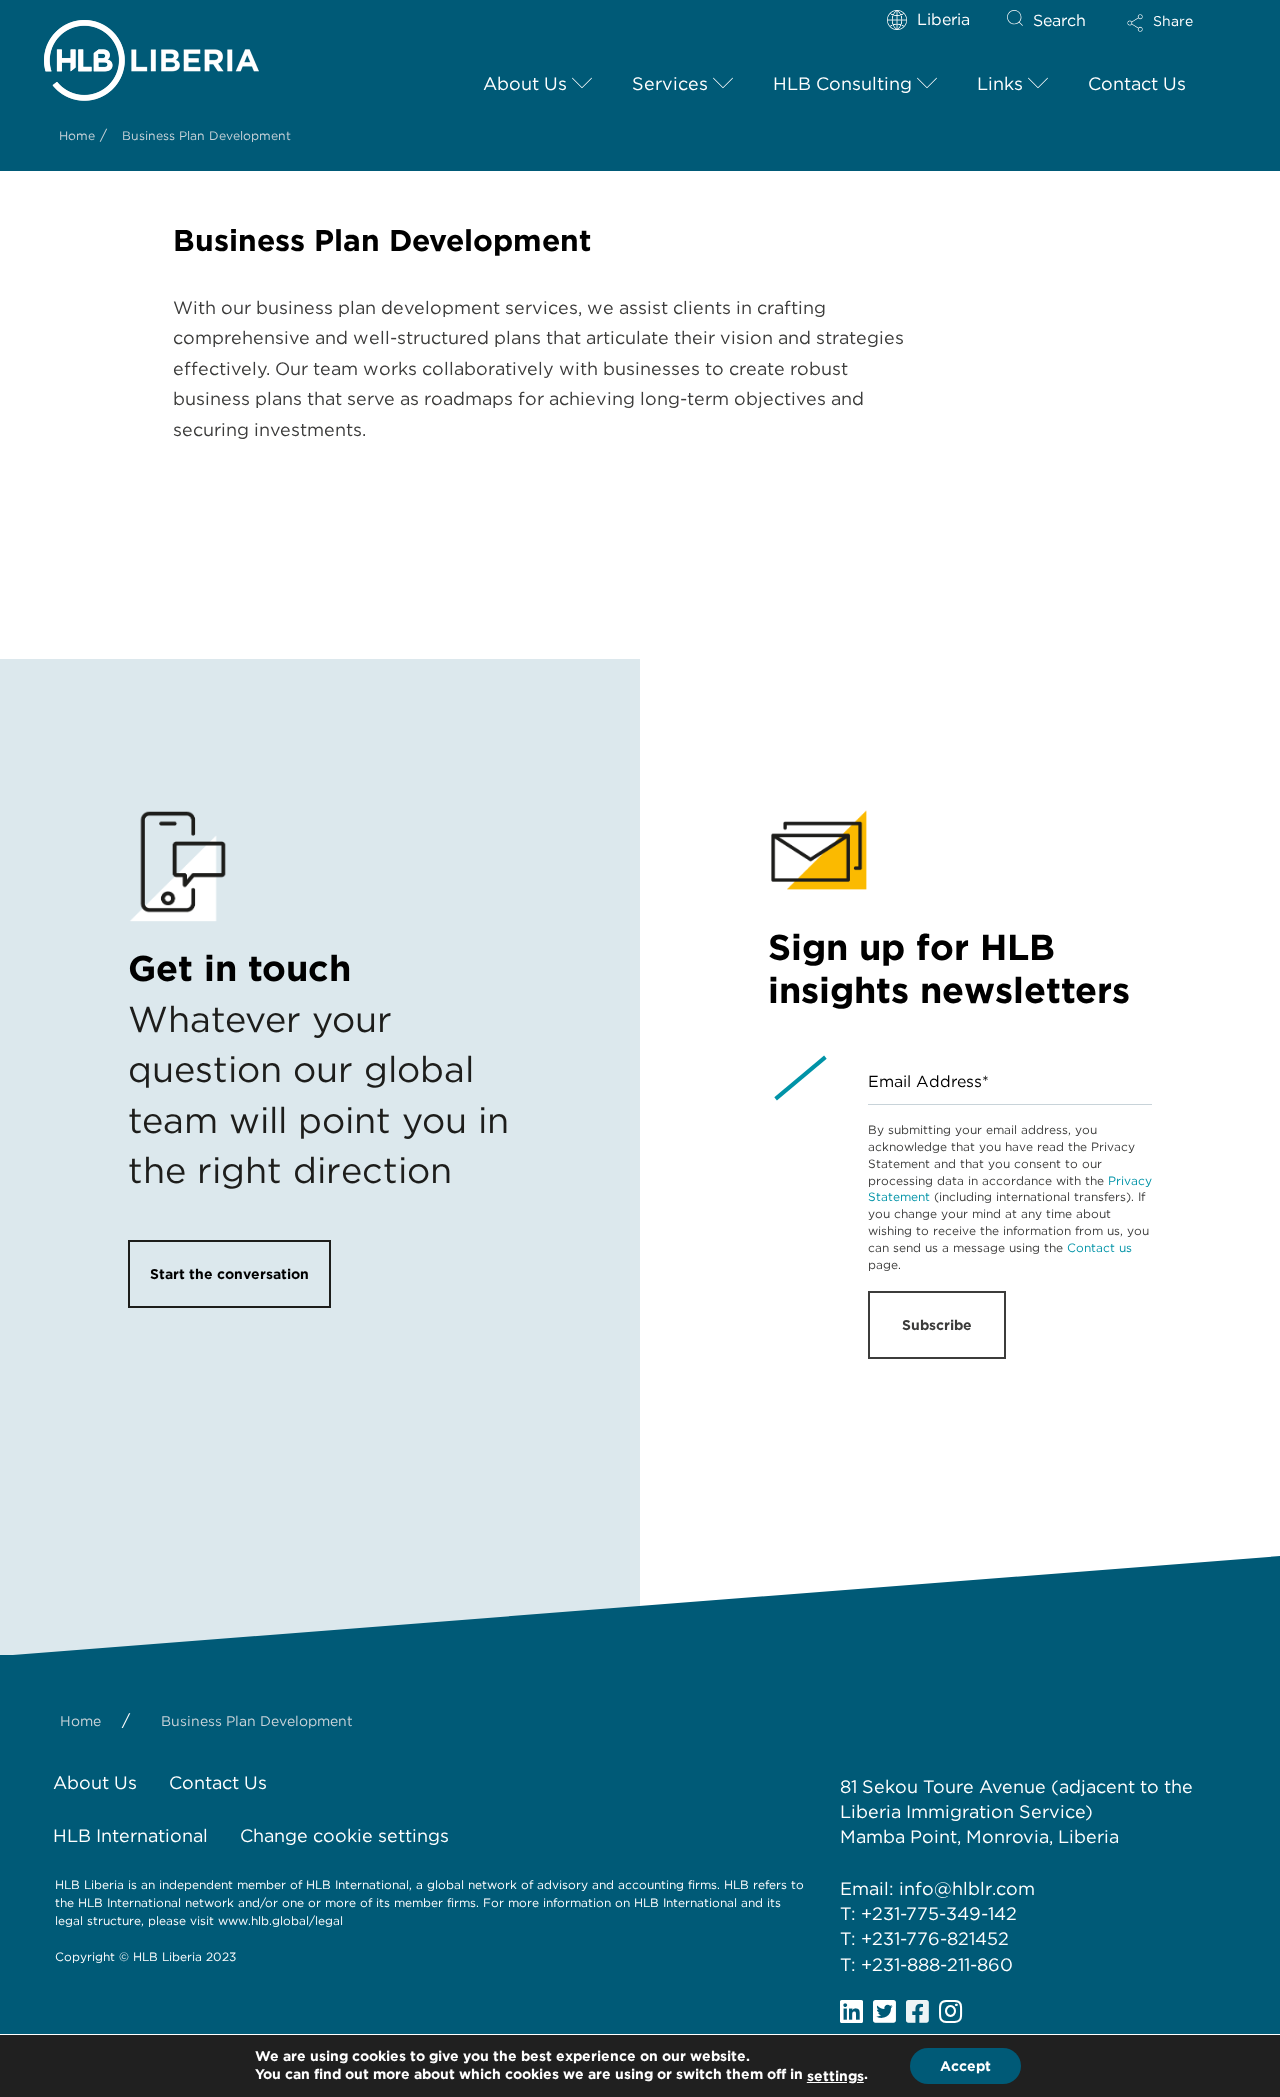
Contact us (1099, 1247)
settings (835, 2076)
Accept (965, 2066)
